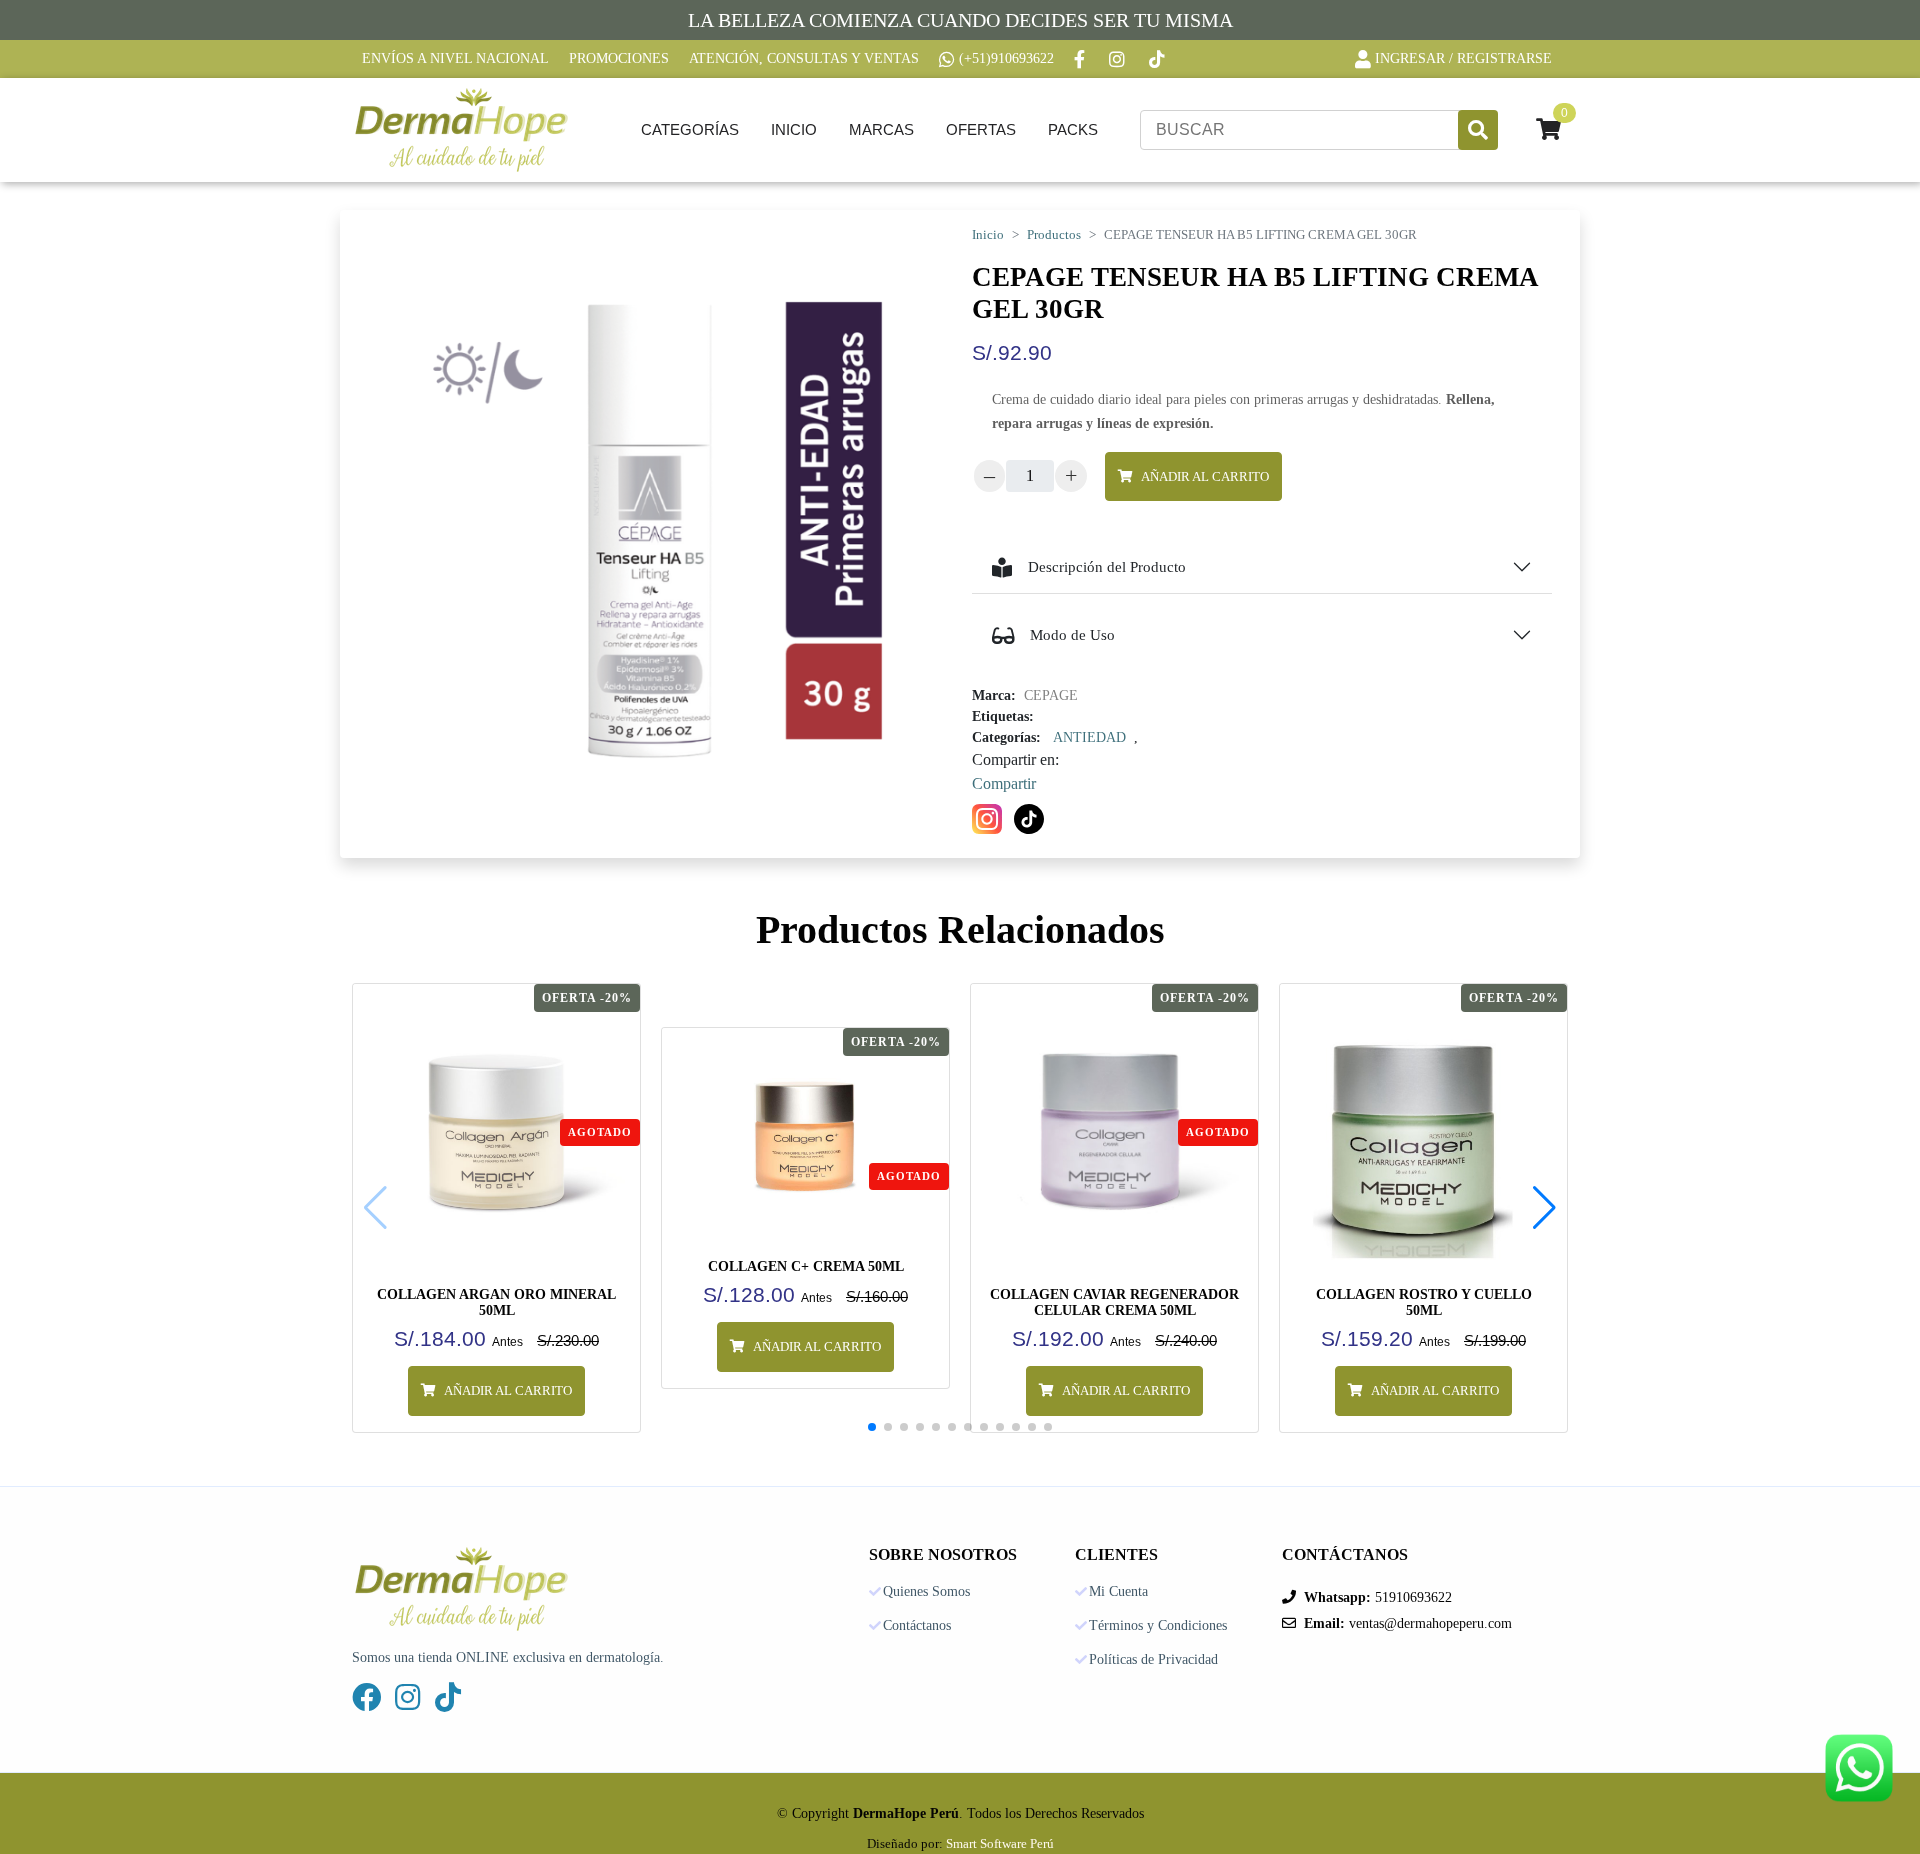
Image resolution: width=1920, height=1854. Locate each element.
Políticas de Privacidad (1153, 1660)
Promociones (619, 58)
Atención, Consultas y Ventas (804, 58)
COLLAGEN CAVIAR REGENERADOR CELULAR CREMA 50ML (1114, 1302)
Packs (1073, 129)
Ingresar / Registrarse (1463, 58)
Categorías (690, 129)
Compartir (1004, 783)
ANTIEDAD (1089, 737)
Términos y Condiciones (1158, 1626)
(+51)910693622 (1006, 58)
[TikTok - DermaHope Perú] (1159, 59)
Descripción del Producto (1107, 567)
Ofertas (981, 129)
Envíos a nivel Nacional (455, 58)
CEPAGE (1051, 695)
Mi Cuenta (1118, 1592)
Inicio (794, 129)
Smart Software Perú (1000, 1843)
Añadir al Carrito (1205, 476)
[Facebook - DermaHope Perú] (1081, 59)
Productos (1054, 235)
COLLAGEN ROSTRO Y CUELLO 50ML (1424, 1302)
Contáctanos (917, 1626)
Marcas (881, 129)
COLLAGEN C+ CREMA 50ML (806, 1266)
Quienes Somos (926, 1592)
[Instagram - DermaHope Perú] (1119, 59)
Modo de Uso (1072, 635)
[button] (1544, 1208)
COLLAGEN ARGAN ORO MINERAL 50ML (496, 1302)
